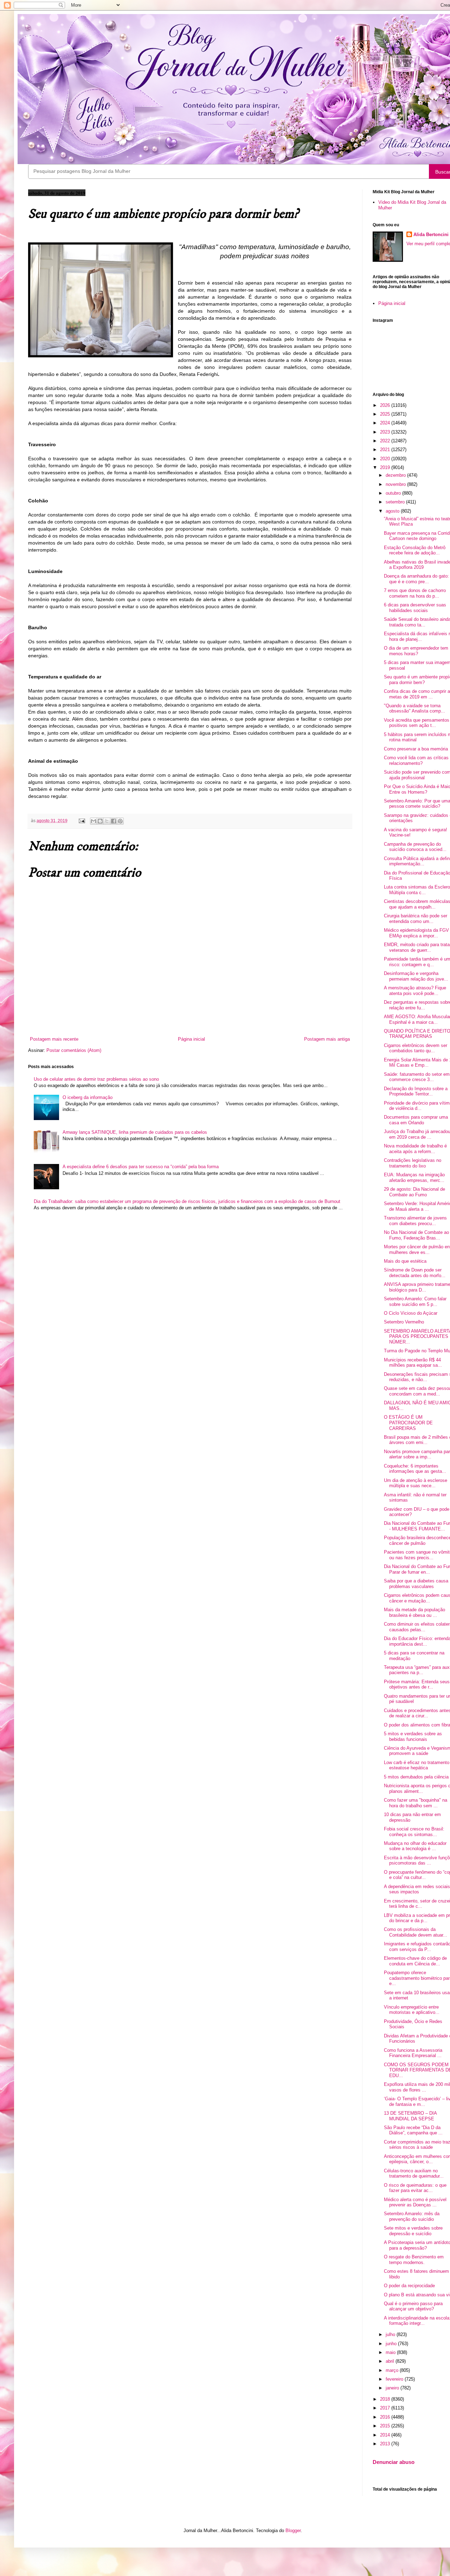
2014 (386, 2435)
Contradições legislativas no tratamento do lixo (413, 1163)
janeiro (393, 2388)
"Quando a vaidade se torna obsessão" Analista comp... (414, 708)
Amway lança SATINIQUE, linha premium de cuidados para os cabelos (135, 1132)
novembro (396, 484)
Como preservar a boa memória (416, 749)
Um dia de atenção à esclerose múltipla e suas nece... (416, 1483)
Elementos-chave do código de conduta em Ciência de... (415, 1961)
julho (391, 2334)
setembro (396, 502)
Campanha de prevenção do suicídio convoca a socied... (415, 847)
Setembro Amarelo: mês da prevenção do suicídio (412, 2216)
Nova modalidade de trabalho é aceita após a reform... (415, 1149)
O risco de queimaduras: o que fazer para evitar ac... (415, 2188)
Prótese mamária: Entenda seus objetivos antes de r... (417, 1684)
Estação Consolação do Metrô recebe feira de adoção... (415, 550)
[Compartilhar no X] (107, 821)
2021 (386, 450)
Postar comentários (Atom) (74, 1050)
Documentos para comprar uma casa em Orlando (416, 1120)
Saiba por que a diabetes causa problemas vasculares (416, 1584)
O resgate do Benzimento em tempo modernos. (414, 2260)
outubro (394, 493)
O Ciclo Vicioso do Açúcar (411, 1313)
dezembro (396, 475)
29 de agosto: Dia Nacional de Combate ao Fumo (414, 1192)
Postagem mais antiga (327, 1039)
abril (391, 2361)
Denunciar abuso (394, 2462)
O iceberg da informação (88, 1097)
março (393, 2370)
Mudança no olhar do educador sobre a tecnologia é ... (415, 1846)
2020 (386, 459)
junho (392, 2344)
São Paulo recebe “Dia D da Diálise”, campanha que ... (413, 2130)
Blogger (293, 2531)
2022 (386, 441)
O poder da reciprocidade (409, 2286)
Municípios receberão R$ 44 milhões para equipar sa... (413, 1363)
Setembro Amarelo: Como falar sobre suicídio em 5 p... (415, 1302)
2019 (386, 467)
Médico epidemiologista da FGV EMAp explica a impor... (416, 933)
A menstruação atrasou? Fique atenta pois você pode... (415, 991)
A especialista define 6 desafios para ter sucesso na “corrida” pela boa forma (141, 1167)
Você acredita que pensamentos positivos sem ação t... (417, 723)
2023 (386, 432)
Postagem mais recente (54, 1039)
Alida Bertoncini (431, 235)
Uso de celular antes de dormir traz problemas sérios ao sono (96, 1079)
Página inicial (191, 1039)
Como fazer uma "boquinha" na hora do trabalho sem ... (416, 1803)
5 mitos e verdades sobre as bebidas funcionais (413, 1736)
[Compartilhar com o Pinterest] (120, 821)
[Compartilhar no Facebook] (114, 821)
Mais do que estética (405, 1261)
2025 (386, 414)
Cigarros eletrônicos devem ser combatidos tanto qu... (416, 1048)
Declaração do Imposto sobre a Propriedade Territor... (416, 1091)
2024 (386, 423)
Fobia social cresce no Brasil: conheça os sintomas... (414, 1832)
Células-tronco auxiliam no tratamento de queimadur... (414, 2174)
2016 (386, 2417)
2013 (386, 2444)
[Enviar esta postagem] (81, 821)
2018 (386, 2399)
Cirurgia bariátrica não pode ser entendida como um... (416, 919)
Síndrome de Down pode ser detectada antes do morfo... (415, 1273)
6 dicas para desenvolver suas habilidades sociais (415, 608)
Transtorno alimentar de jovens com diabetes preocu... (415, 1221)
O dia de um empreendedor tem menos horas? (416, 651)
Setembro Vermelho (404, 1322)
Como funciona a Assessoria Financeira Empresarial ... (413, 2053)
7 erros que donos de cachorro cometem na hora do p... (415, 593)
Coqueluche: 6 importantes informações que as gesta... (415, 1469)
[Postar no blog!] (100, 821)
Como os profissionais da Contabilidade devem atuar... (416, 1932)
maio (391, 2352)
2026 (386, 405)
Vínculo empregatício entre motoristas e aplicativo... (412, 2010)
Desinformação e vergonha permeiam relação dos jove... (416, 976)
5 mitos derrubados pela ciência (416, 1777)
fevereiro (395, 2379)
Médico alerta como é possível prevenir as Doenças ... (415, 2202)
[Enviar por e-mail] (94, 821)
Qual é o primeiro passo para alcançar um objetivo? (413, 2306)
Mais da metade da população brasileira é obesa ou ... (414, 1612)
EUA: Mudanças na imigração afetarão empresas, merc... (414, 1178)
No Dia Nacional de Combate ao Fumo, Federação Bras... (416, 1235)
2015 (386, 2426)
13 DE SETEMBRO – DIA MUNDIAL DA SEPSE (410, 2116)
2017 (386, 2408)
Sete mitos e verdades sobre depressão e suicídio (413, 2231)
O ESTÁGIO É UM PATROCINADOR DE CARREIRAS (408, 1423)
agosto (393, 511)
